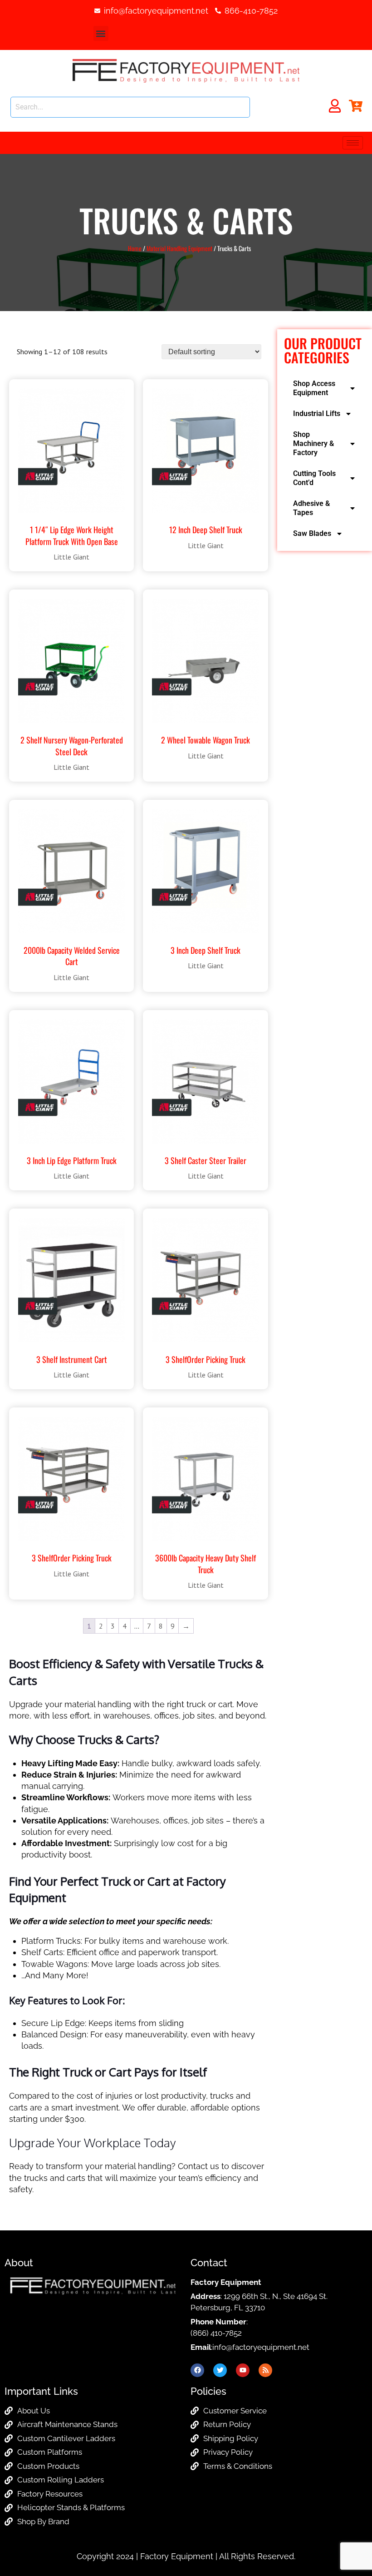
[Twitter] (220, 2370)
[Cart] (356, 106)
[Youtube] (243, 2370)
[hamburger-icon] (353, 143)
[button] (101, 33)
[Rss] (265, 2370)
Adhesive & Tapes (311, 508)
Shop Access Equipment (314, 388)
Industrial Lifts (317, 414)
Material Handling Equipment (179, 248)
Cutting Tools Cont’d (314, 478)
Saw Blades (312, 533)
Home (135, 248)
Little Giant (71, 557)
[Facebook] (197, 2370)
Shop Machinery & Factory (313, 443)
